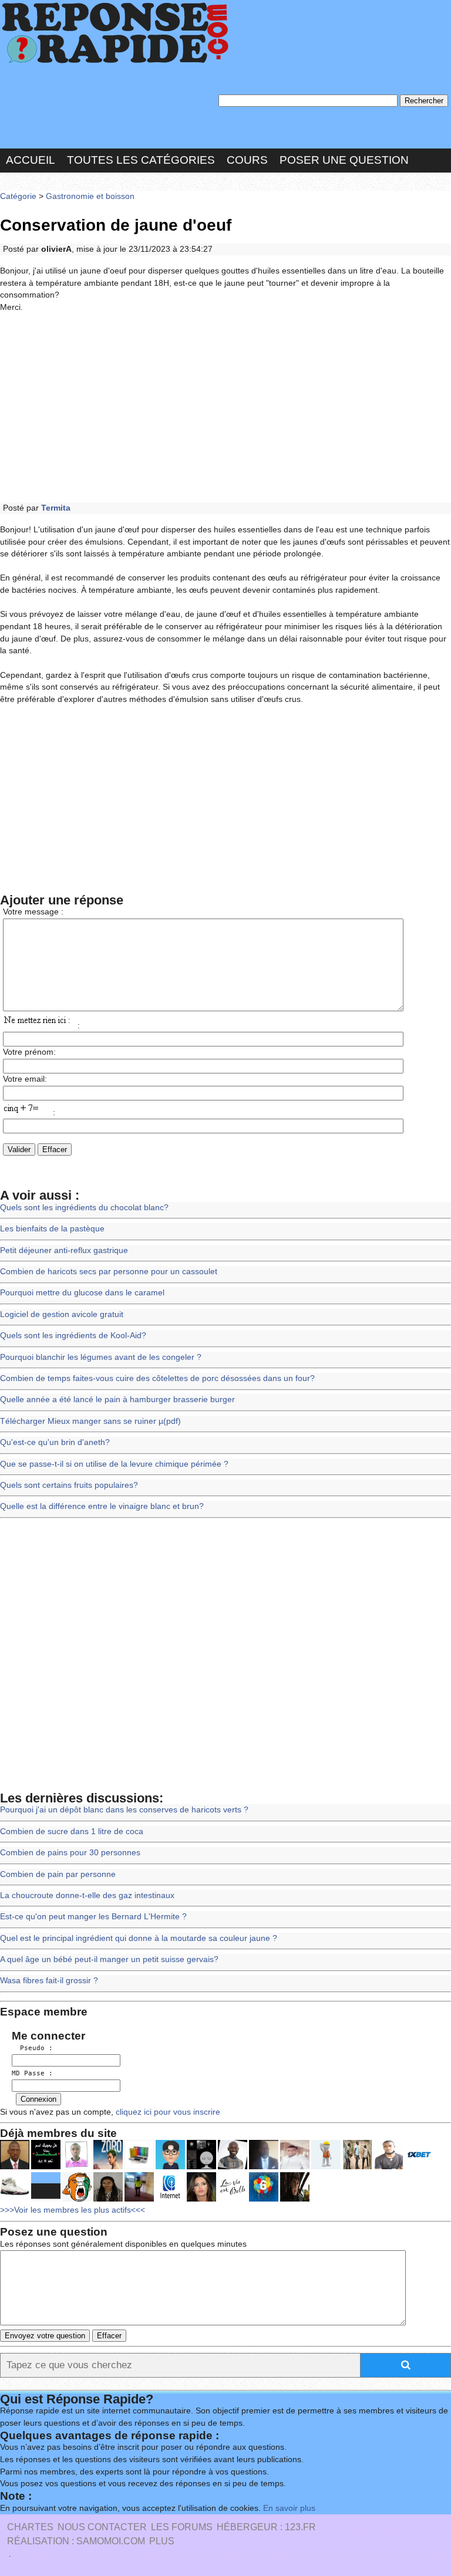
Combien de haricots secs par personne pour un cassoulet (109, 1272)
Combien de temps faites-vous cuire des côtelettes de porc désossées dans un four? (157, 1378)
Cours (247, 160)
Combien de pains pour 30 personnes (70, 1853)
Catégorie (18, 196)
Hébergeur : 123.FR (266, 2527)
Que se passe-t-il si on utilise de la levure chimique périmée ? (114, 1464)
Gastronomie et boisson (90, 196)
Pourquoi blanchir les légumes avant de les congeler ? (101, 1357)
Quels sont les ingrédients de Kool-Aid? (73, 1336)
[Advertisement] (225, 408)
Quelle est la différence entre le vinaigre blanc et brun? (102, 1506)
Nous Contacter (102, 2527)
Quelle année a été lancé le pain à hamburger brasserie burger (117, 1400)
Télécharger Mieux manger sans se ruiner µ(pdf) (90, 1421)
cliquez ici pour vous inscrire (167, 2112)
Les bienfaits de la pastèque (52, 1229)
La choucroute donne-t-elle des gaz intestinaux (87, 1895)
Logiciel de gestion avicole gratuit (62, 1314)
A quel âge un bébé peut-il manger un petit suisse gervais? (109, 1959)
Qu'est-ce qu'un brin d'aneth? (55, 1442)
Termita (56, 508)
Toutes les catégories (141, 160)
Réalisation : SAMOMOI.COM (76, 2541)
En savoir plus (289, 2508)
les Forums (182, 2527)
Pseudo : (32, 2048)
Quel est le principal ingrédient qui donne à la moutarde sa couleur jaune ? (139, 1938)
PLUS (162, 2541)
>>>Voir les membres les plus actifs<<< (73, 2210)
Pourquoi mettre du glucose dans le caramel (82, 1293)
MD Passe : (32, 2073)
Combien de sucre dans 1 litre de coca (72, 1831)
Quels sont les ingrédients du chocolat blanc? (84, 1208)
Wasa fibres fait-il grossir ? (49, 1981)
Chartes (30, 2527)
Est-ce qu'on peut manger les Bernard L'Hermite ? (93, 1917)
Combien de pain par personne (58, 1874)
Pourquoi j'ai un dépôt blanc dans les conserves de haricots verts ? (124, 1810)
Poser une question (344, 160)
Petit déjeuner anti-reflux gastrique (64, 1250)
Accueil (31, 160)
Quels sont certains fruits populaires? (69, 1485)
